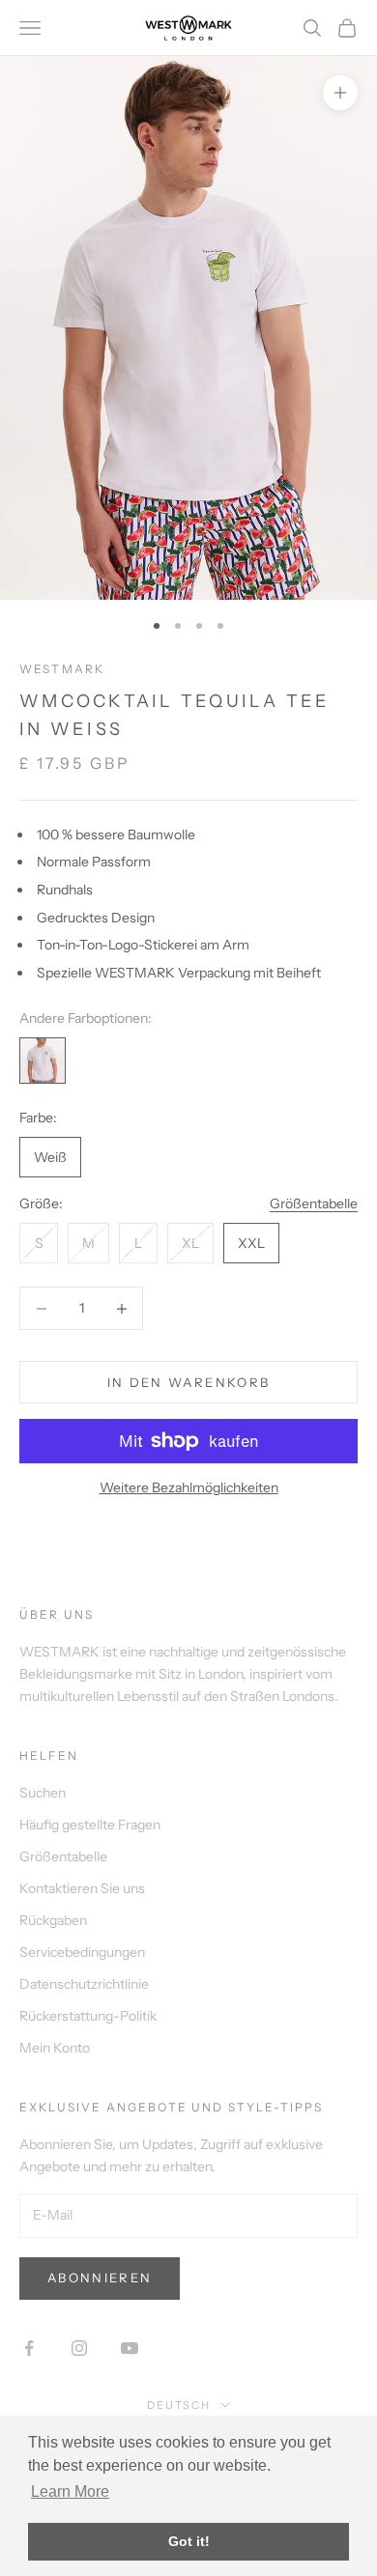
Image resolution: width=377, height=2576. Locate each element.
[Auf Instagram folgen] (79, 2348)
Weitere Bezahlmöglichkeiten (189, 1487)
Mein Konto (55, 2048)
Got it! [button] (189, 2541)
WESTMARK (62, 669)
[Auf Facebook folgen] (29, 2348)
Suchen (43, 1793)
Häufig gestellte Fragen (90, 1825)
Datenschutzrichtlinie (84, 1984)
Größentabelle (314, 1203)
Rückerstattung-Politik (88, 2016)
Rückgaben (53, 1920)
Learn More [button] (70, 2491)
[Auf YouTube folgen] (130, 2348)
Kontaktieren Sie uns (82, 1888)
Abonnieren (100, 2278)
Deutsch (179, 2405)
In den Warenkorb (188, 1382)
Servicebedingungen (82, 1952)
